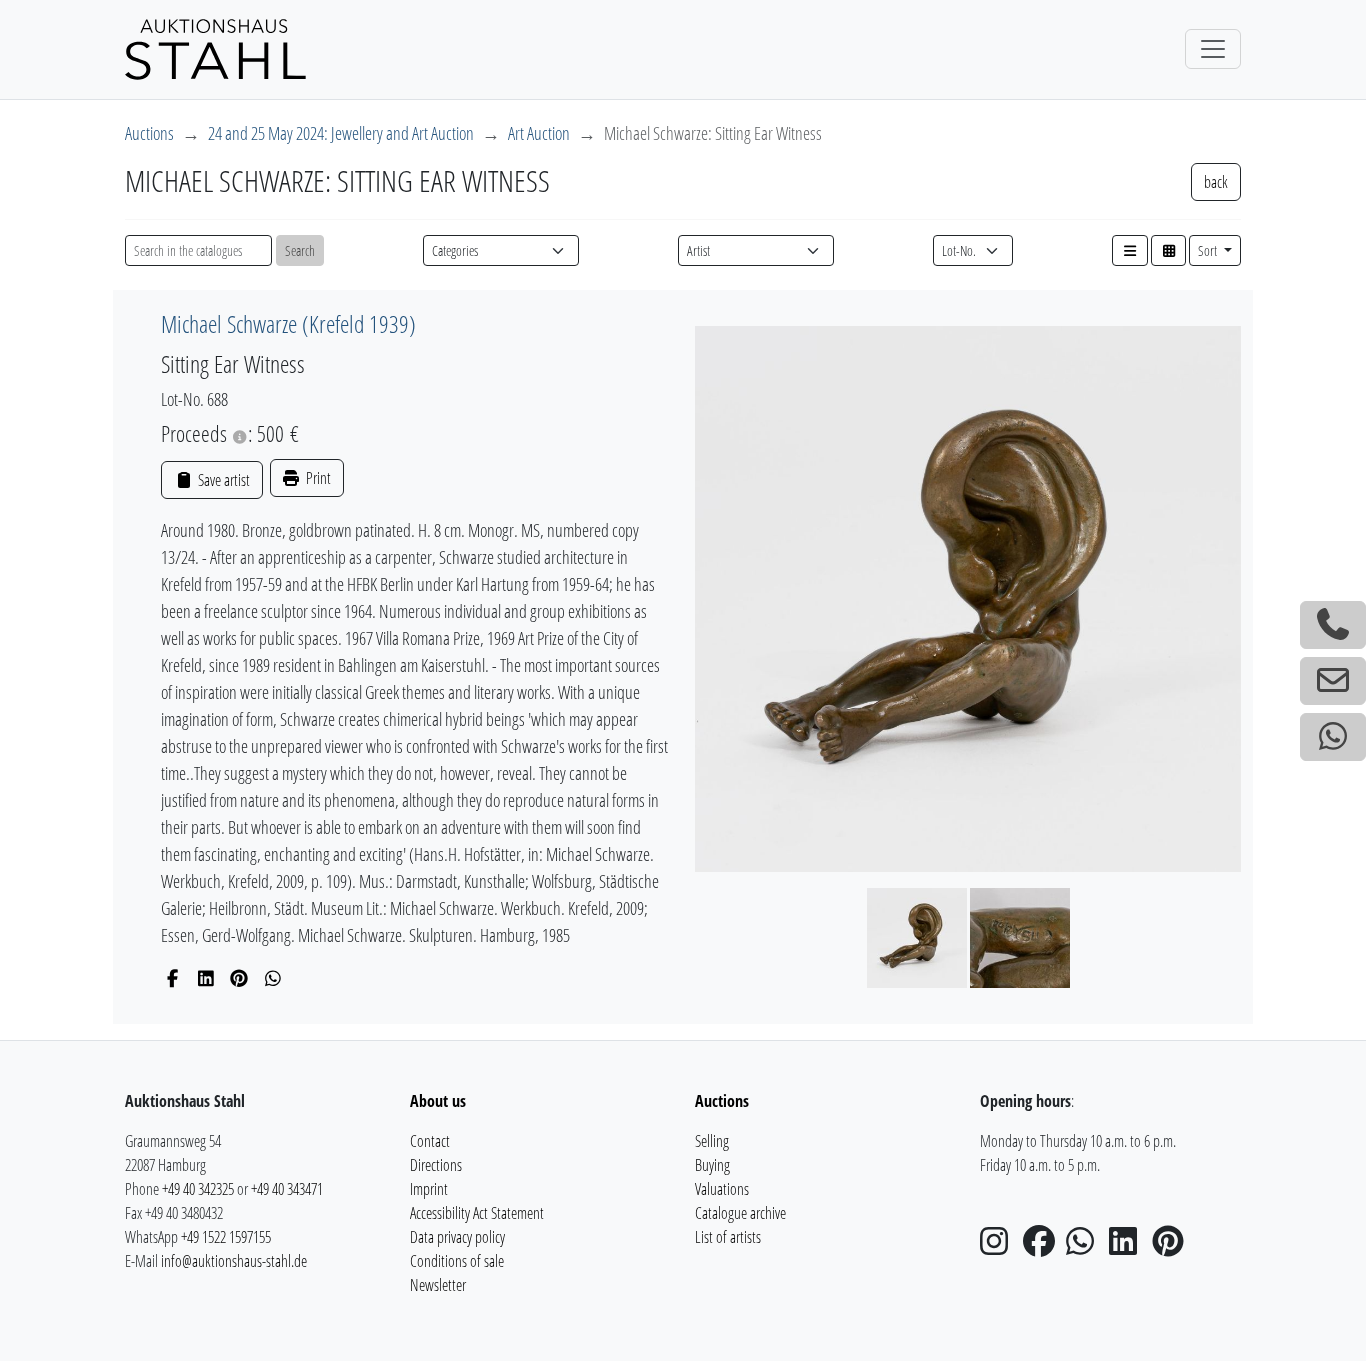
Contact (430, 1141)
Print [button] (317, 478)
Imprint (429, 1189)
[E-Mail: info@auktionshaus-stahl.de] (1333, 681)
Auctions (149, 133)
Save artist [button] (222, 480)
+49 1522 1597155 (226, 1237)
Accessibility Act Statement (477, 1213)
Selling (712, 1141)
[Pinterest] (239, 978)
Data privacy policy (457, 1237)
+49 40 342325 (198, 1189)
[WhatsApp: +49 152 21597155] (1333, 737)
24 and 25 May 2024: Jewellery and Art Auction (341, 133)
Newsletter (438, 1285)
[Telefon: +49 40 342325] (1333, 625)
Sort (1209, 250)
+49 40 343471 (287, 1189)
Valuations (722, 1189)
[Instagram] (1000, 1247)
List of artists (728, 1237)
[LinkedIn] (206, 978)
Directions (436, 1165)
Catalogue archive (740, 1213)
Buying (712, 1165)
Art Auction (539, 133)
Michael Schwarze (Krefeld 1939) (288, 323)
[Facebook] (172, 978)
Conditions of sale (457, 1261)
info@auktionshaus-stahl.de (234, 1261)
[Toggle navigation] (1213, 49)
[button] (1130, 250)
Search (300, 250)
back (1216, 182)
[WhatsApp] (273, 978)
